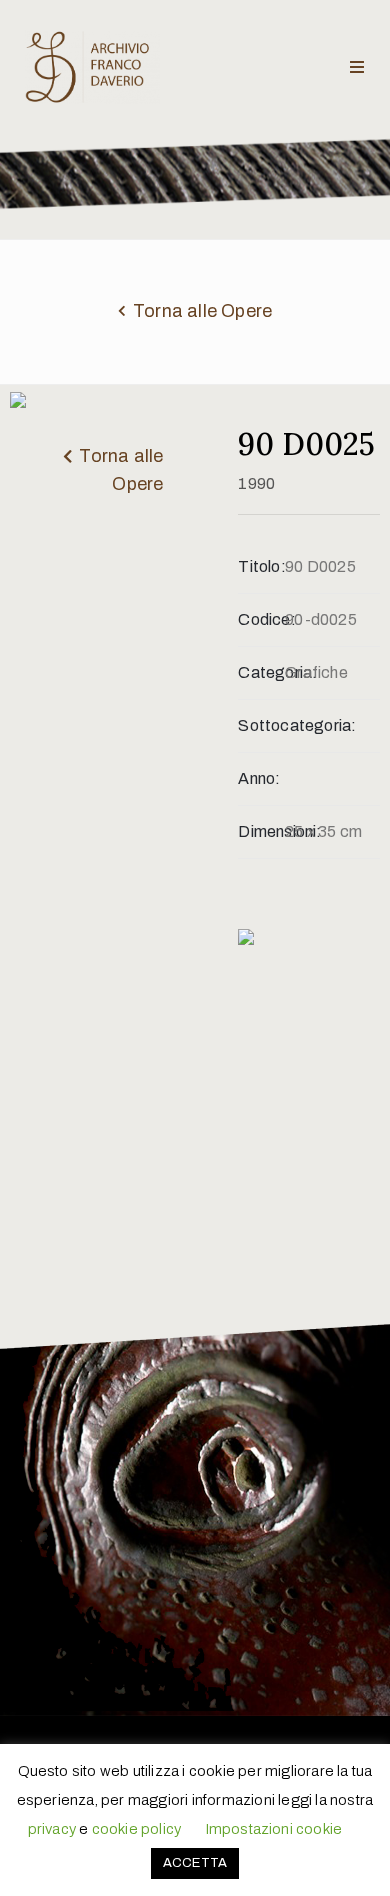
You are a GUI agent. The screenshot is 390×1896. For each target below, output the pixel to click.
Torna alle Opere (202, 311)
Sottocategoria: (261, 725)
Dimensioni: (261, 831)
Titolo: (261, 566)
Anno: (259, 778)
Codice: (261, 619)
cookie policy (137, 1829)
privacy (52, 1829)
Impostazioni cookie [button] (274, 1829)
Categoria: (261, 672)
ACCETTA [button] (195, 1863)
